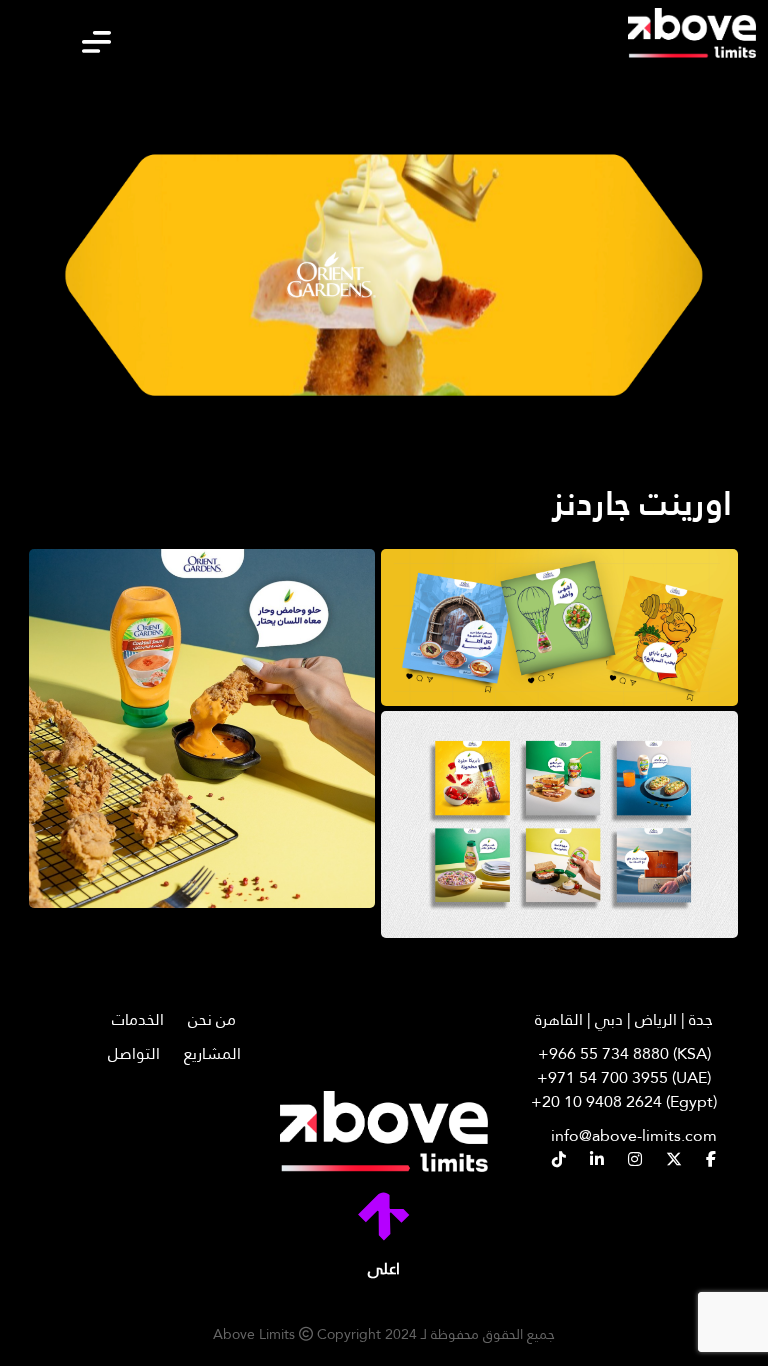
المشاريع (212, 1053)
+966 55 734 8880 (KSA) (624, 1054)
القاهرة (559, 1019)
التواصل (134, 1053)
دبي (609, 1019)
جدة (701, 1019)
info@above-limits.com (634, 1135)
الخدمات (138, 1019)
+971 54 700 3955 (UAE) (624, 1078)
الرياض (656, 1019)
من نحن (212, 1019)
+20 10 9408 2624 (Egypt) (624, 1102)
